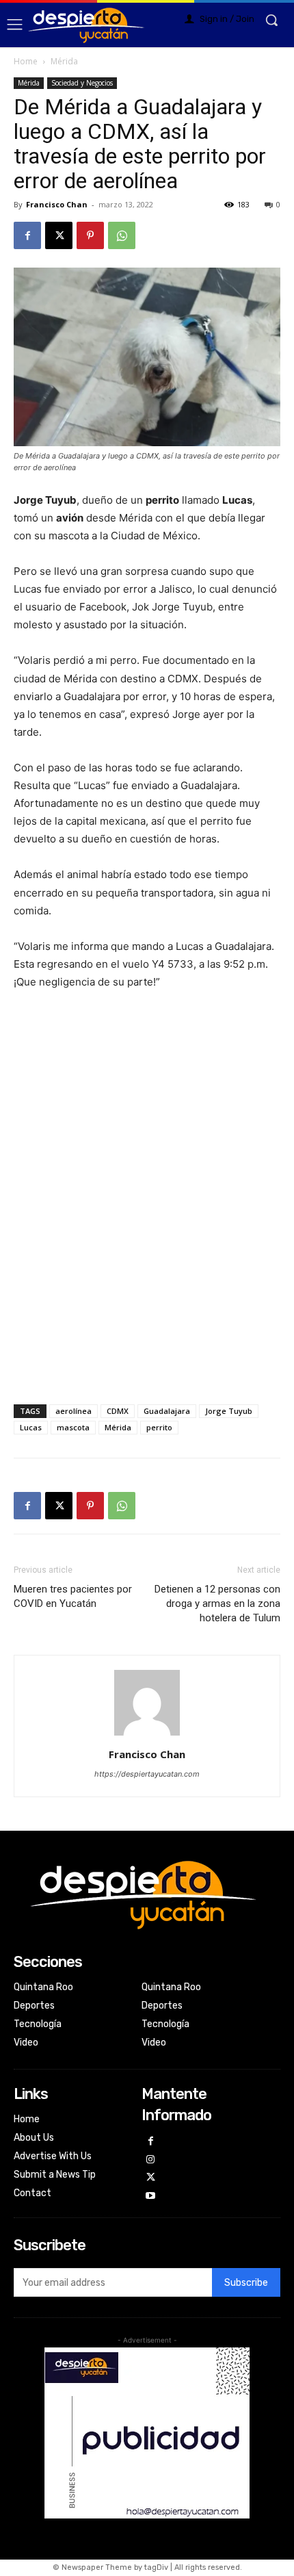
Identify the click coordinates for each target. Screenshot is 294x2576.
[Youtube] (151, 2197)
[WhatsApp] (122, 235)
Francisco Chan (57, 204)
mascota (73, 1427)
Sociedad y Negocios (82, 83)
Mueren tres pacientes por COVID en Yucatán (73, 1596)
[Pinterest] (90, 235)
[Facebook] (27, 235)
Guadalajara (167, 1411)
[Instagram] (151, 2160)
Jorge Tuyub (229, 1411)
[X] (59, 235)
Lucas (31, 1427)
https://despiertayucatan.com (147, 1774)
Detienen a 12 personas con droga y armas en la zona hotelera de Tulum (217, 1603)
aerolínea (73, 1411)
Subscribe (246, 2283)
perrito (159, 1427)
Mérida (64, 61)
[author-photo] (147, 1735)
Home (26, 61)
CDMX (118, 1411)
